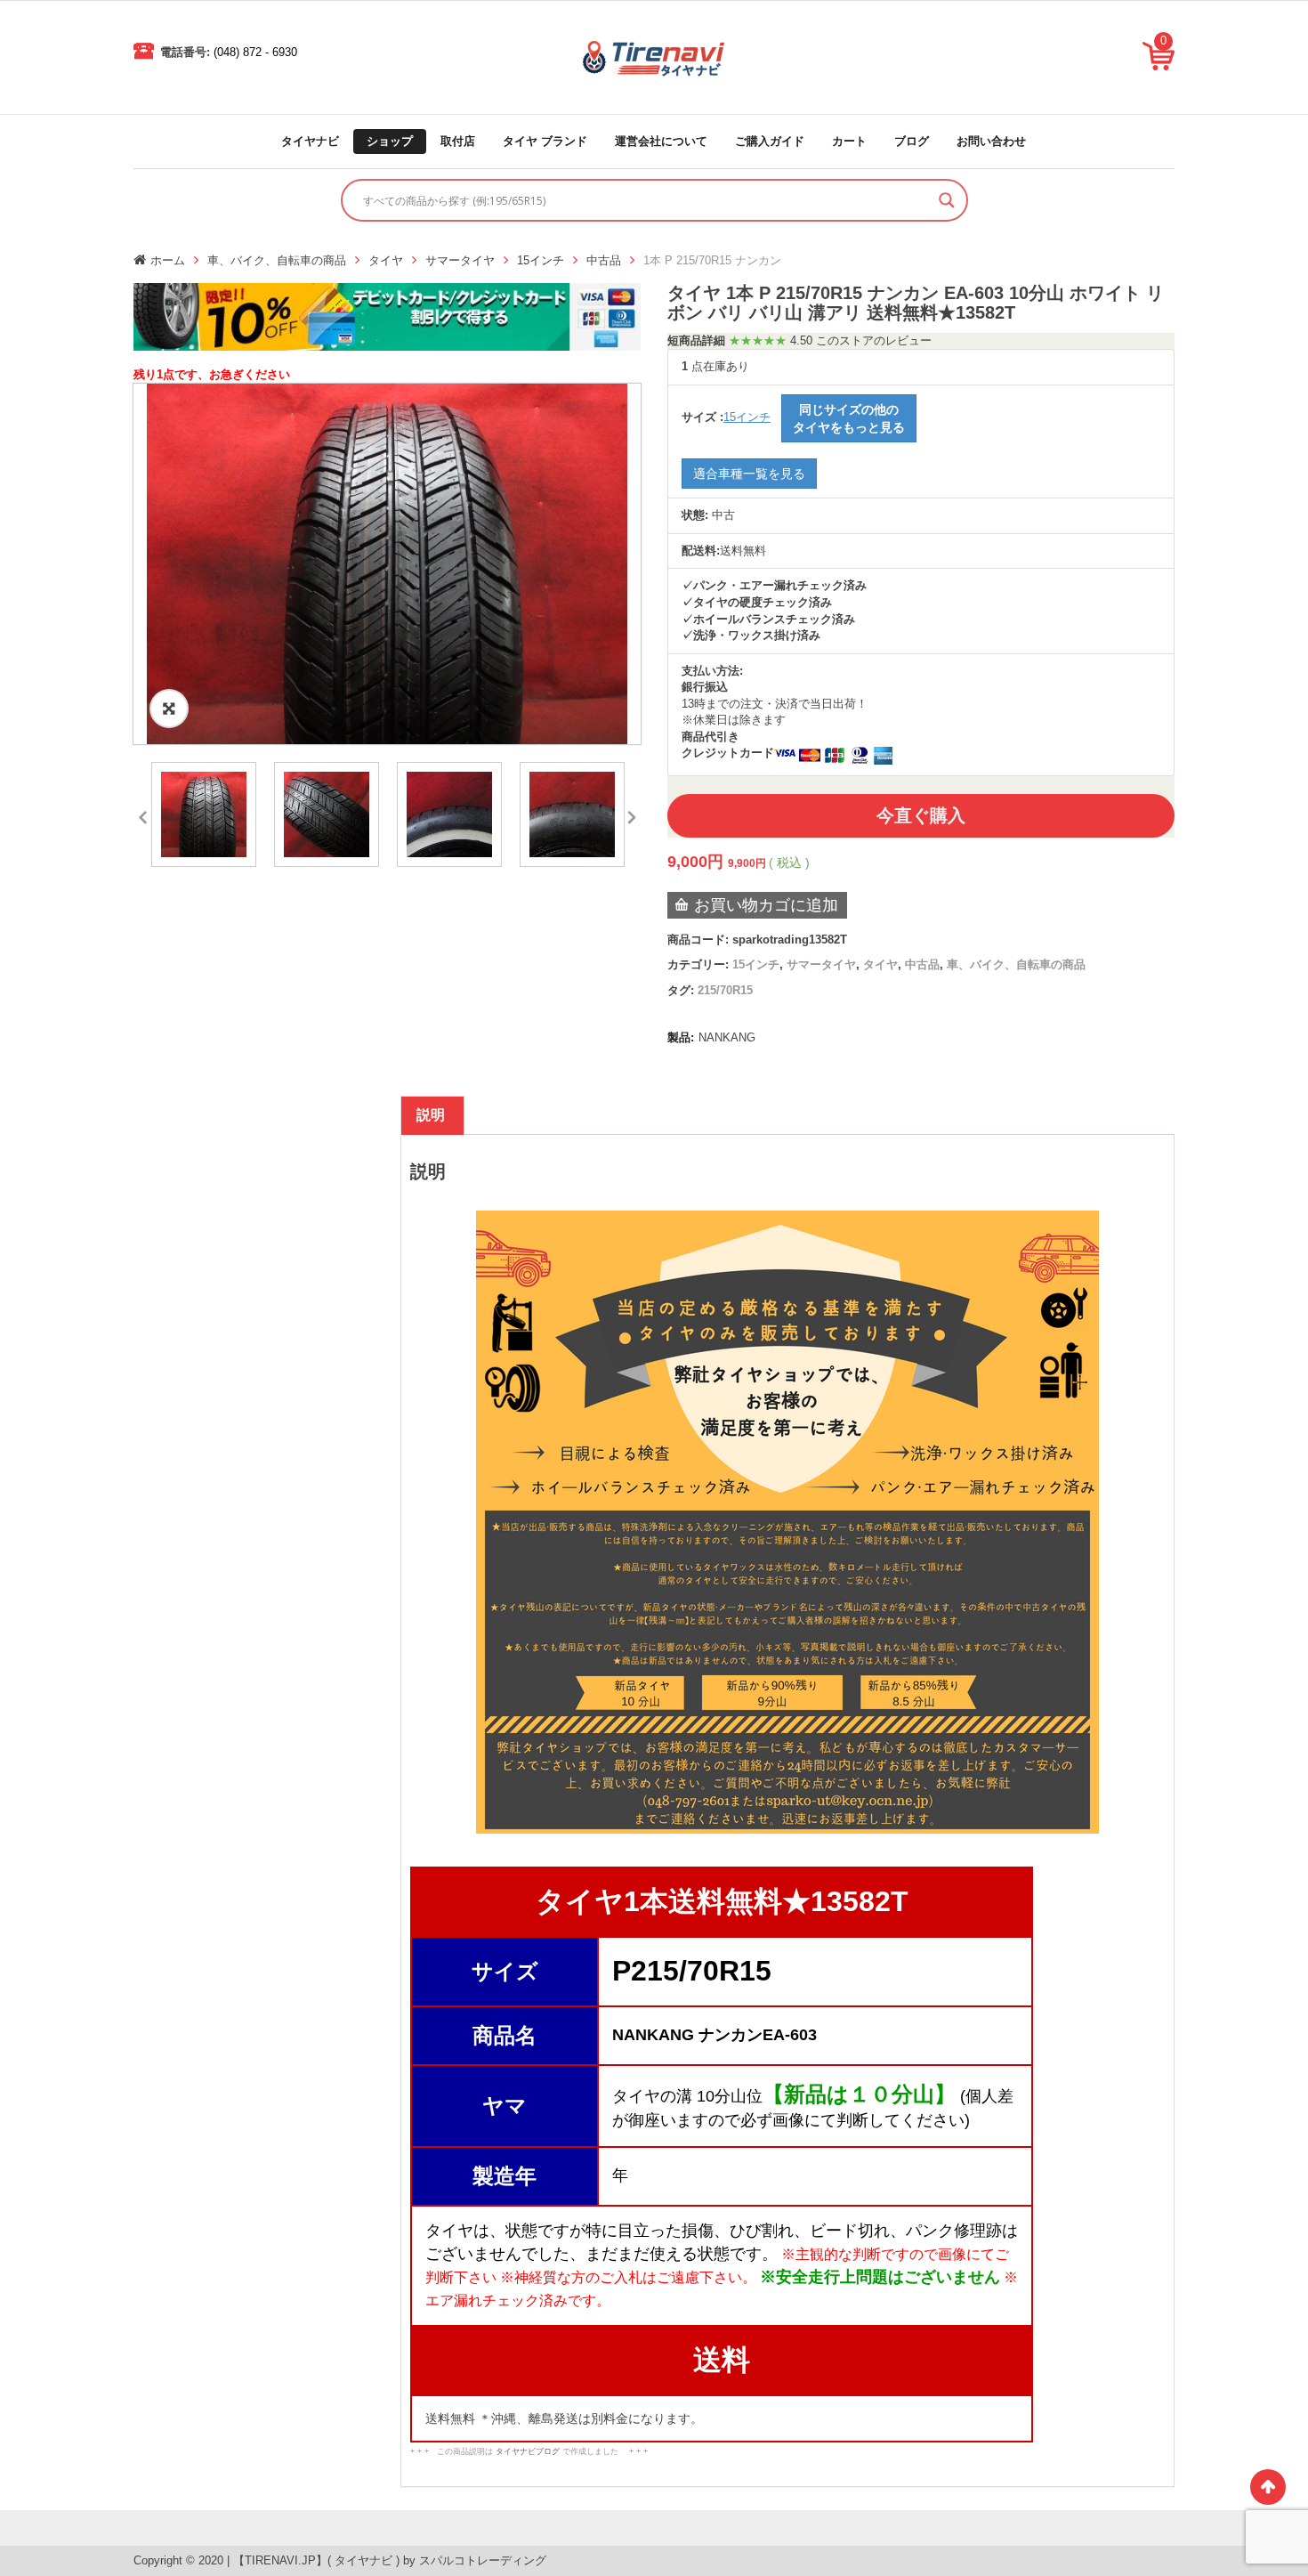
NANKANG (727, 1037)
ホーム (168, 260)
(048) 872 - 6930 (255, 52)
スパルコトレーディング (483, 2560)
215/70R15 (725, 990)
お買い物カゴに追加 (766, 905)
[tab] (431, 1115)
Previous (142, 814)
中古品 (604, 260)
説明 (431, 1115)
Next (632, 814)
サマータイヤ (460, 260)
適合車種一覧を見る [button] (749, 474)
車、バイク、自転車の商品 (277, 260)
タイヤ (386, 260)
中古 (723, 515)
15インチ (541, 260)
